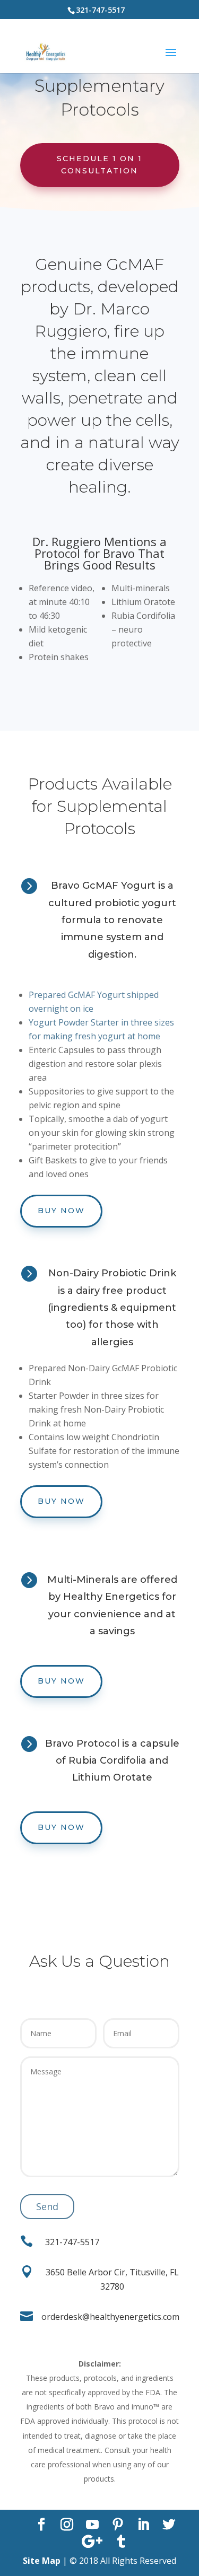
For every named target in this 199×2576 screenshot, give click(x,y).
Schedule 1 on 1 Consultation (99, 165)
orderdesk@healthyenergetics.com (110, 2317)
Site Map (42, 2561)
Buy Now (61, 1211)
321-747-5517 (72, 2242)
